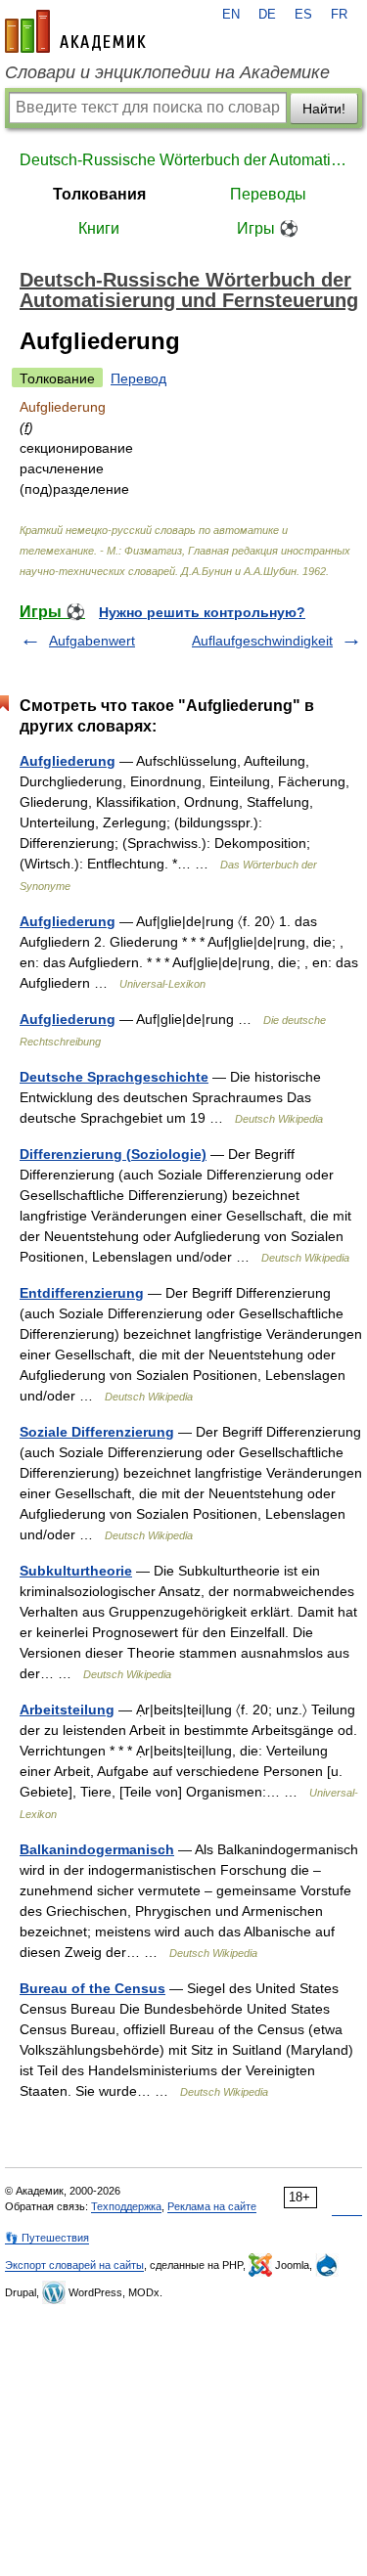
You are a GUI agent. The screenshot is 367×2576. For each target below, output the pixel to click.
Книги (99, 228)
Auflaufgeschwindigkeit (262, 641)
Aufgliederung (68, 761)
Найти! (324, 109)
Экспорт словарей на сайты (74, 2265)
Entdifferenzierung (82, 1293)
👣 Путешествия (47, 2238)
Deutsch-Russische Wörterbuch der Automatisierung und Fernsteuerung (183, 160)
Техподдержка (126, 2206)
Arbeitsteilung (67, 1710)
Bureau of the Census (92, 1988)
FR (339, 15)
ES (303, 15)
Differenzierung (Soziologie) (113, 1154)
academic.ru (75, 31)
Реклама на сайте (212, 2206)
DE (267, 15)
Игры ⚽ (268, 228)
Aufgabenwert (92, 641)
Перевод (138, 378)
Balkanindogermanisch (97, 1849)
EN (231, 15)
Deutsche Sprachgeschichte (114, 1077)
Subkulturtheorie (76, 1571)
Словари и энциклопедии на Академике (167, 72)
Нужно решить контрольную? (202, 612)
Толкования (99, 194)
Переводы (268, 194)
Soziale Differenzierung (97, 1432)
